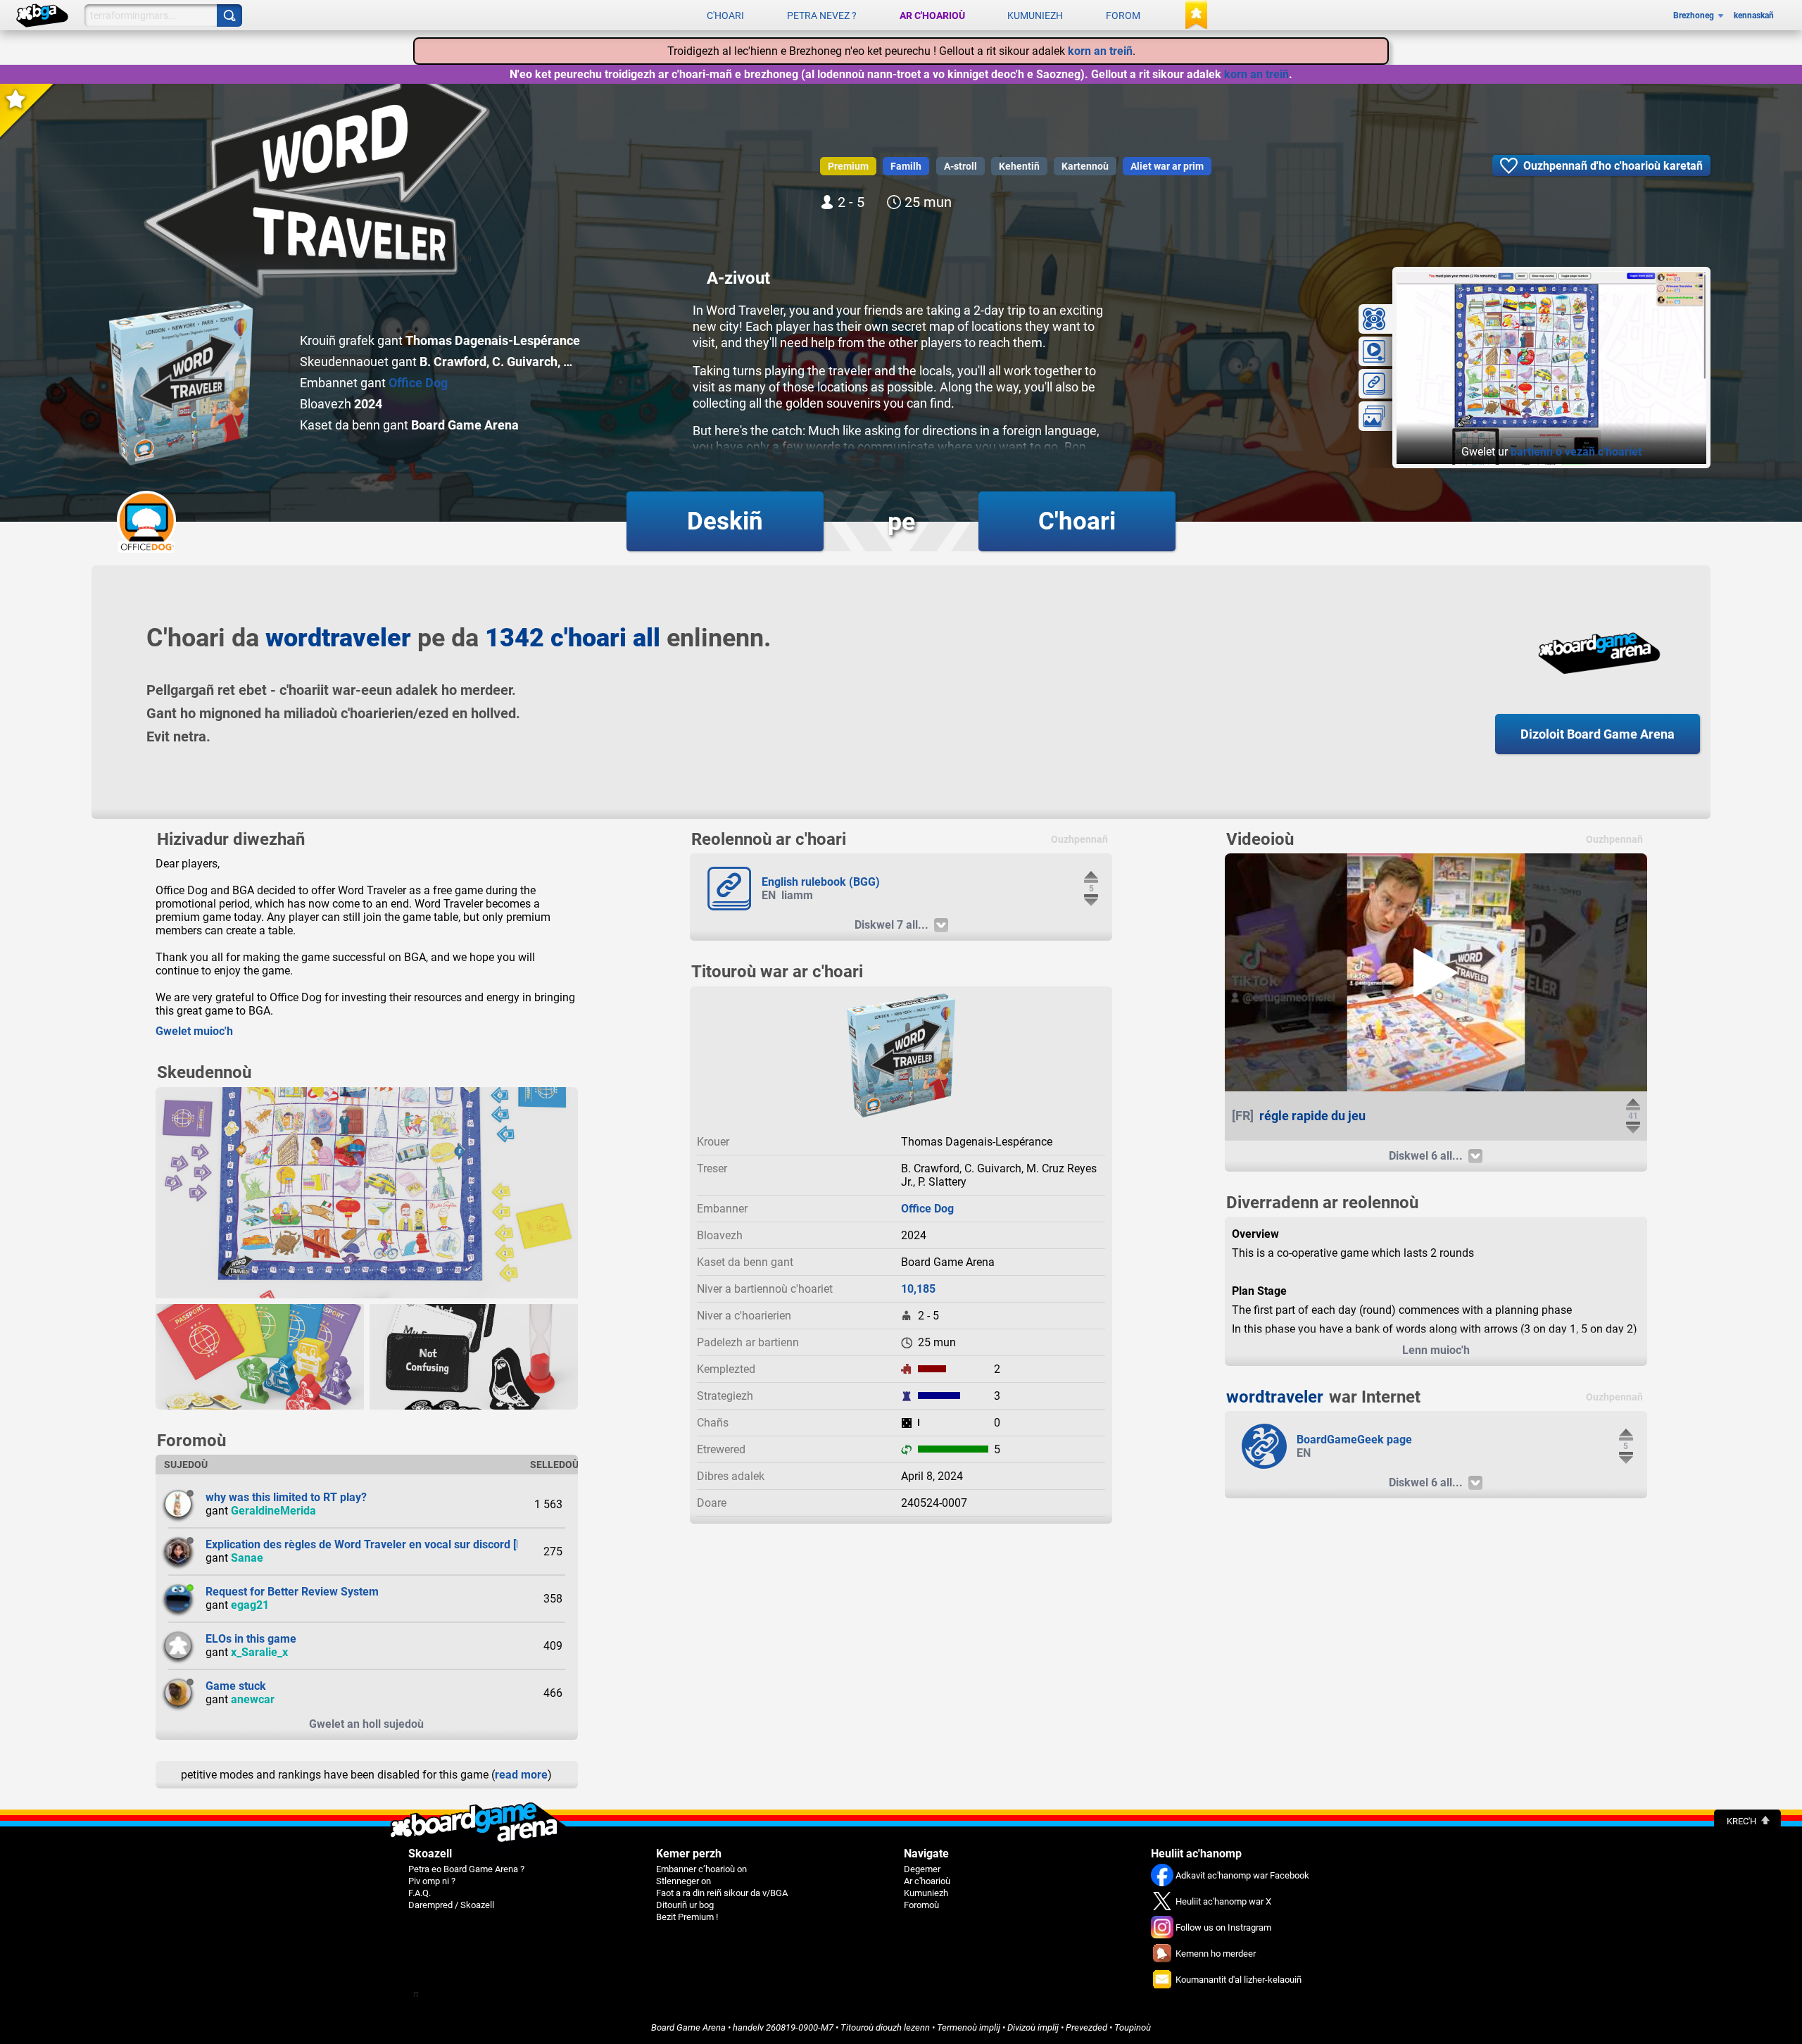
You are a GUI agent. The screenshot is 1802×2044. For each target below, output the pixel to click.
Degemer (922, 1869)
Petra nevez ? (822, 15)
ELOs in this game (251, 1639)
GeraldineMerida (273, 1511)
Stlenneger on (683, 1881)
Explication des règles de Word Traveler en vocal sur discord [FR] (369, 1544)
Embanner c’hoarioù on (701, 1869)
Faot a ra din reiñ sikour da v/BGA (722, 1893)
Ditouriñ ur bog (685, 1905)
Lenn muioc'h (1436, 1350)
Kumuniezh (1035, 15)
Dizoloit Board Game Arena (1598, 734)
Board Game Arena (688, 2027)
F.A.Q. (420, 1893)
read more (521, 1775)
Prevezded (1086, 2027)
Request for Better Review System (292, 1592)
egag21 (250, 1605)
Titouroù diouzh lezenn (885, 2027)
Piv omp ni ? (432, 1881)
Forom (1123, 15)
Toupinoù (1133, 2027)
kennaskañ (1754, 15)
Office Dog (418, 383)
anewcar (253, 1699)
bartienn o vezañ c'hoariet (1576, 452)
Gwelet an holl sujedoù (366, 1724)
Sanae (247, 1558)
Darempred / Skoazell (451, 1905)
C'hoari (725, 15)
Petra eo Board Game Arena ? (466, 1869)
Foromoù (921, 1905)
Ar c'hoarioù (932, 15)
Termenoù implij (969, 2027)
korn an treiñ (1100, 51)
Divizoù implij (1033, 2027)
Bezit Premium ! (687, 1917)
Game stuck (236, 1686)
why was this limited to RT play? (286, 1497)
